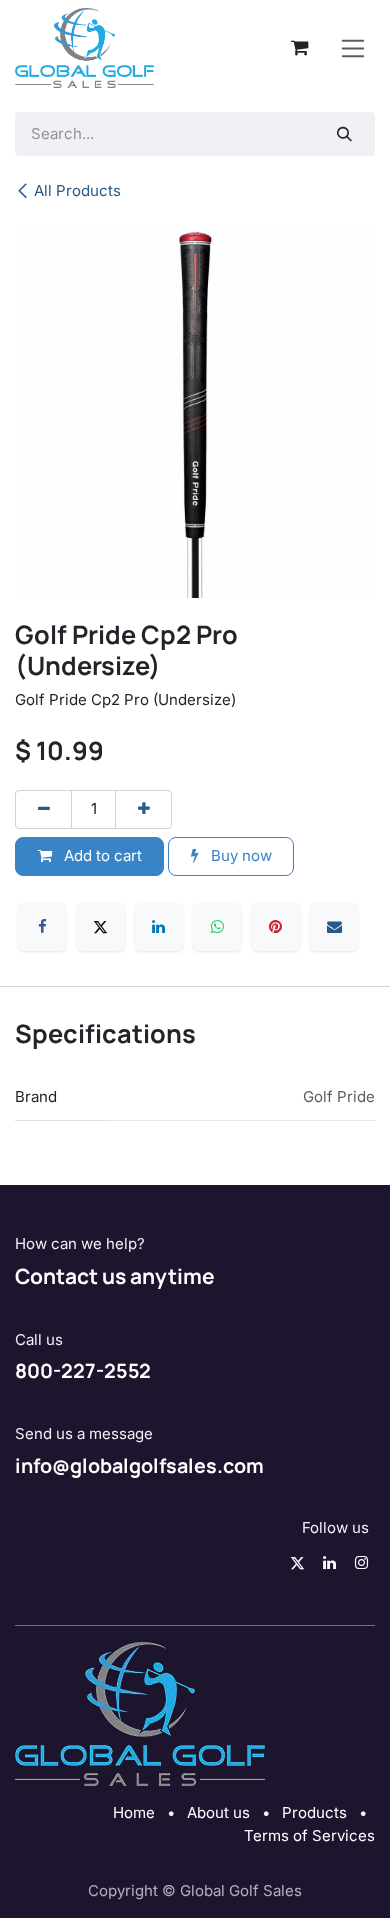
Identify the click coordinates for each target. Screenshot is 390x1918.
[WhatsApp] (217, 927)
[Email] (334, 927)
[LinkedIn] (159, 927)
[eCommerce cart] (300, 48)
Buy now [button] (239, 855)
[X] (101, 927)
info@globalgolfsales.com (139, 1465)
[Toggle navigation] (353, 47)
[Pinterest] (276, 927)
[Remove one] (43, 809)
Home (134, 1812)
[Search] (345, 134)
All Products (77, 190)
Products (314, 1812)
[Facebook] (42, 927)
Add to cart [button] (101, 855)
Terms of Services (309, 1835)
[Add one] (143, 809)
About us (218, 1812)
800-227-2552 (83, 1370)
